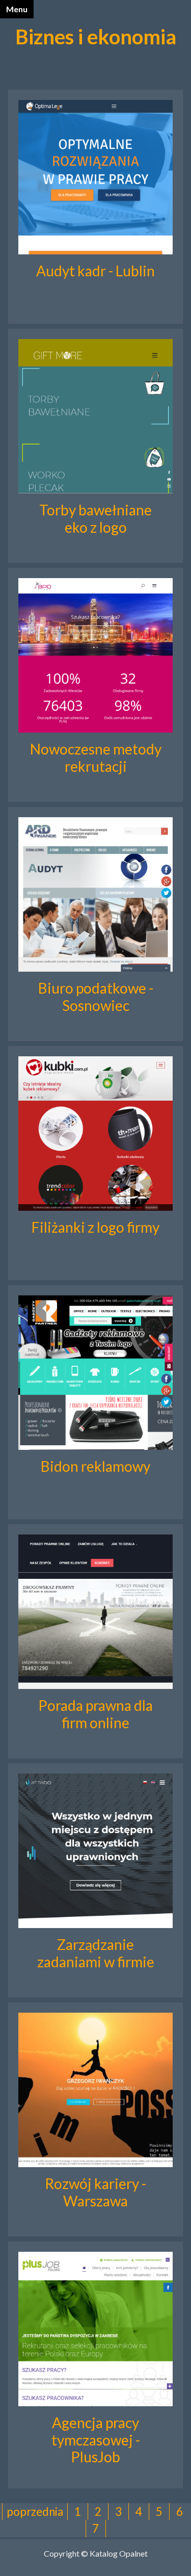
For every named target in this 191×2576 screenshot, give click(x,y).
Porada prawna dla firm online (95, 1714)
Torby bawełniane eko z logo (95, 518)
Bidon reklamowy (95, 1466)
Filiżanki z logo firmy (95, 1227)
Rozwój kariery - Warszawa (95, 2192)
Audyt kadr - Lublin (95, 271)
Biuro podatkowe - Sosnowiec (96, 997)
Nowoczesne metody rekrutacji (96, 758)
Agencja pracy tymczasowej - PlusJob (96, 2440)
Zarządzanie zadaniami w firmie (96, 1953)
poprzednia (35, 2512)
